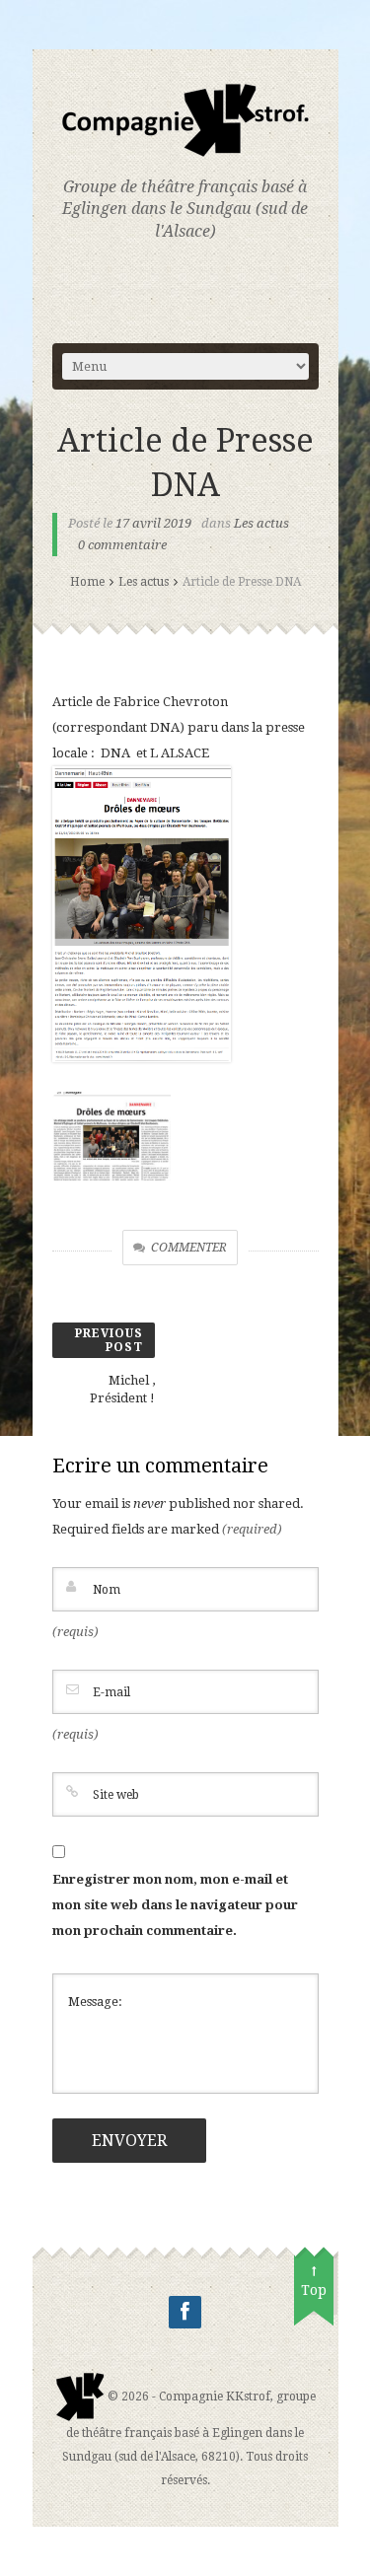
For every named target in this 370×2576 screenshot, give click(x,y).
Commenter (189, 1248)
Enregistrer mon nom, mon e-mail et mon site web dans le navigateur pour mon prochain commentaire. (175, 1905)
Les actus (261, 523)
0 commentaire (122, 545)
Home (87, 582)
